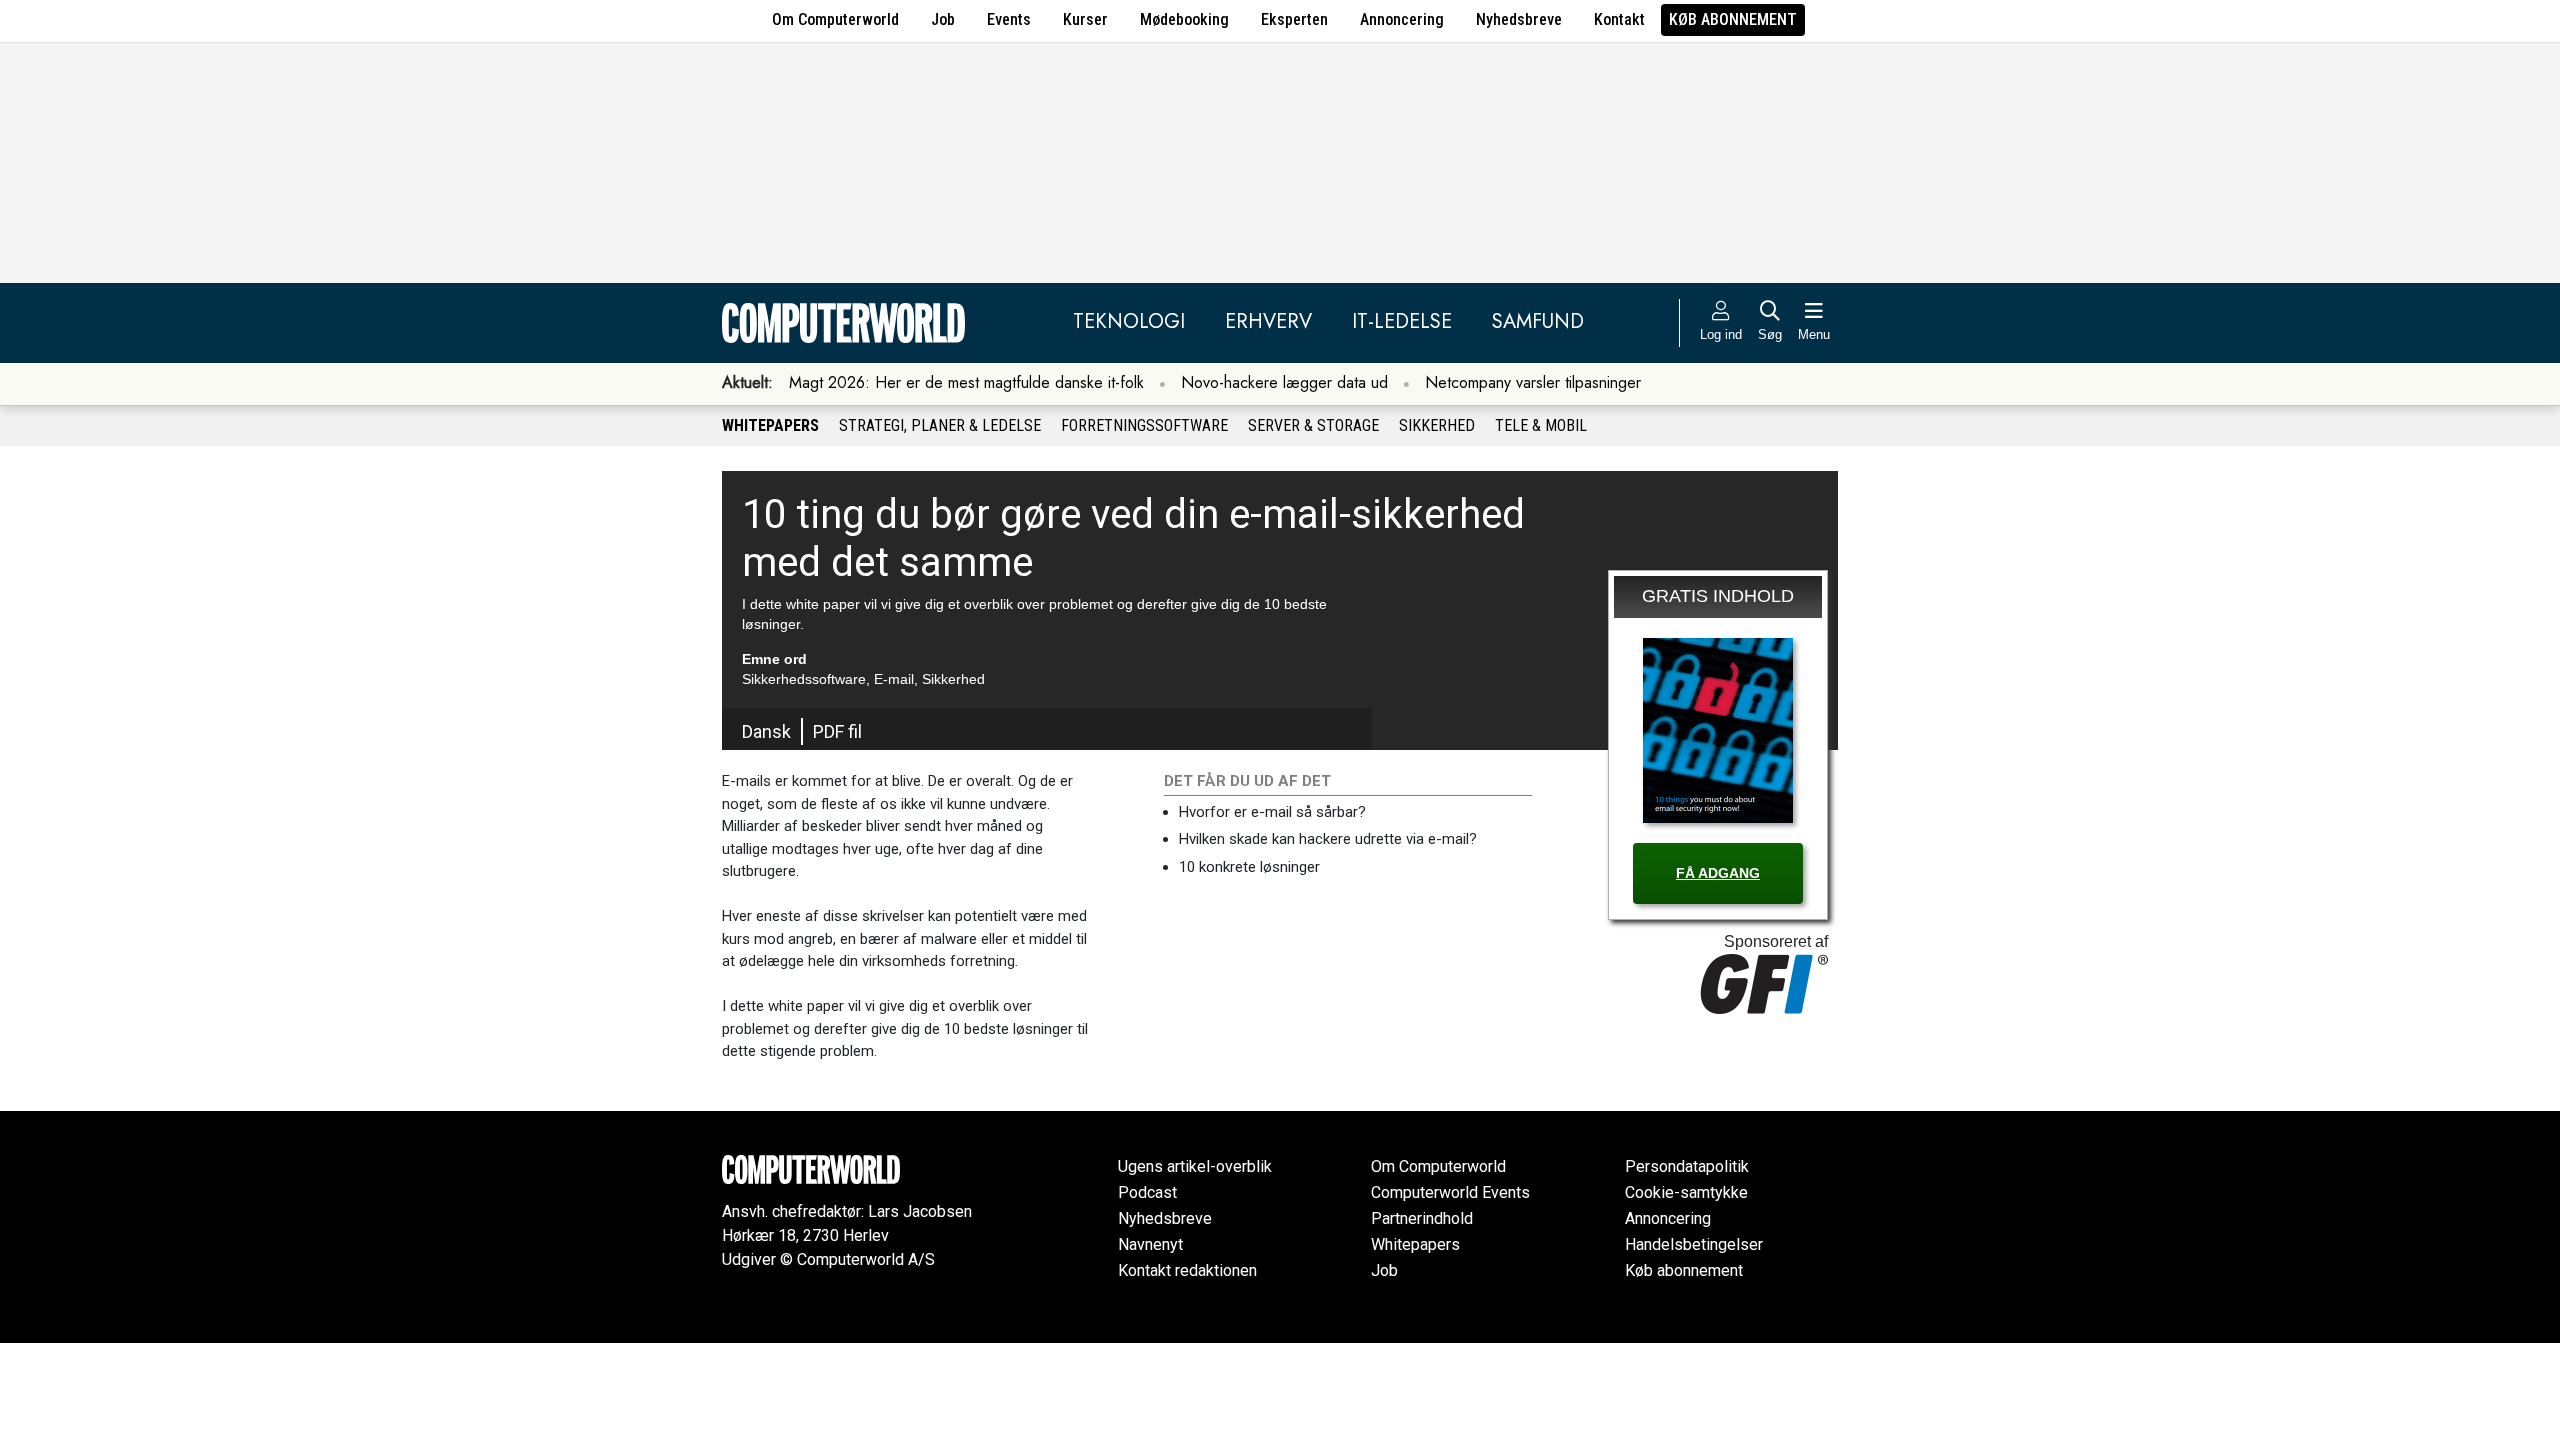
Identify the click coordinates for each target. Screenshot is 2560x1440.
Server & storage (1313, 425)
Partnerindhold (1422, 1218)
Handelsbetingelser (1694, 1244)
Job (943, 19)
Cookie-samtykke (1686, 1192)
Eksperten (1294, 19)
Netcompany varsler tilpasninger (1533, 382)
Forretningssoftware (1144, 425)
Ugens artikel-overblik (1195, 1166)
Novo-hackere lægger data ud (1284, 382)
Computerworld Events (1450, 1192)
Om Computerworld (835, 19)
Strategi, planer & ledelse (940, 425)
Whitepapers (770, 425)
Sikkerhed (1437, 425)
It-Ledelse (1402, 321)
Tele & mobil (1541, 425)
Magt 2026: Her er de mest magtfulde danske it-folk (966, 382)
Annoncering (1402, 19)
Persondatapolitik (1687, 1166)
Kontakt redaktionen (1187, 1270)
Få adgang (1718, 873)
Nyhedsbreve (1519, 19)
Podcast (1147, 1192)
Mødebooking (1184, 19)
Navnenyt (1150, 1244)
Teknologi (1129, 321)
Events (1009, 19)
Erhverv (1268, 321)
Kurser (1085, 19)
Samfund (1538, 321)
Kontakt (1619, 19)
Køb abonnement (1733, 19)
